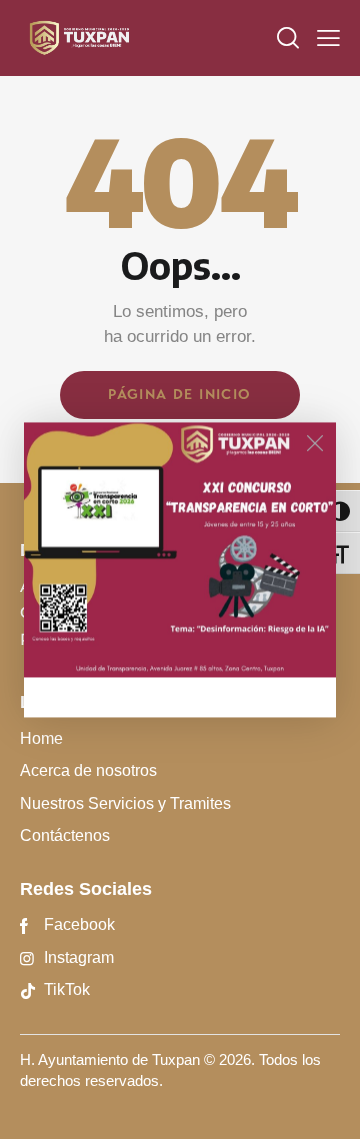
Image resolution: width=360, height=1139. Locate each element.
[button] (328, 38)
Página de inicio (179, 394)
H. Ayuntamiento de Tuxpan (110, 1059)
